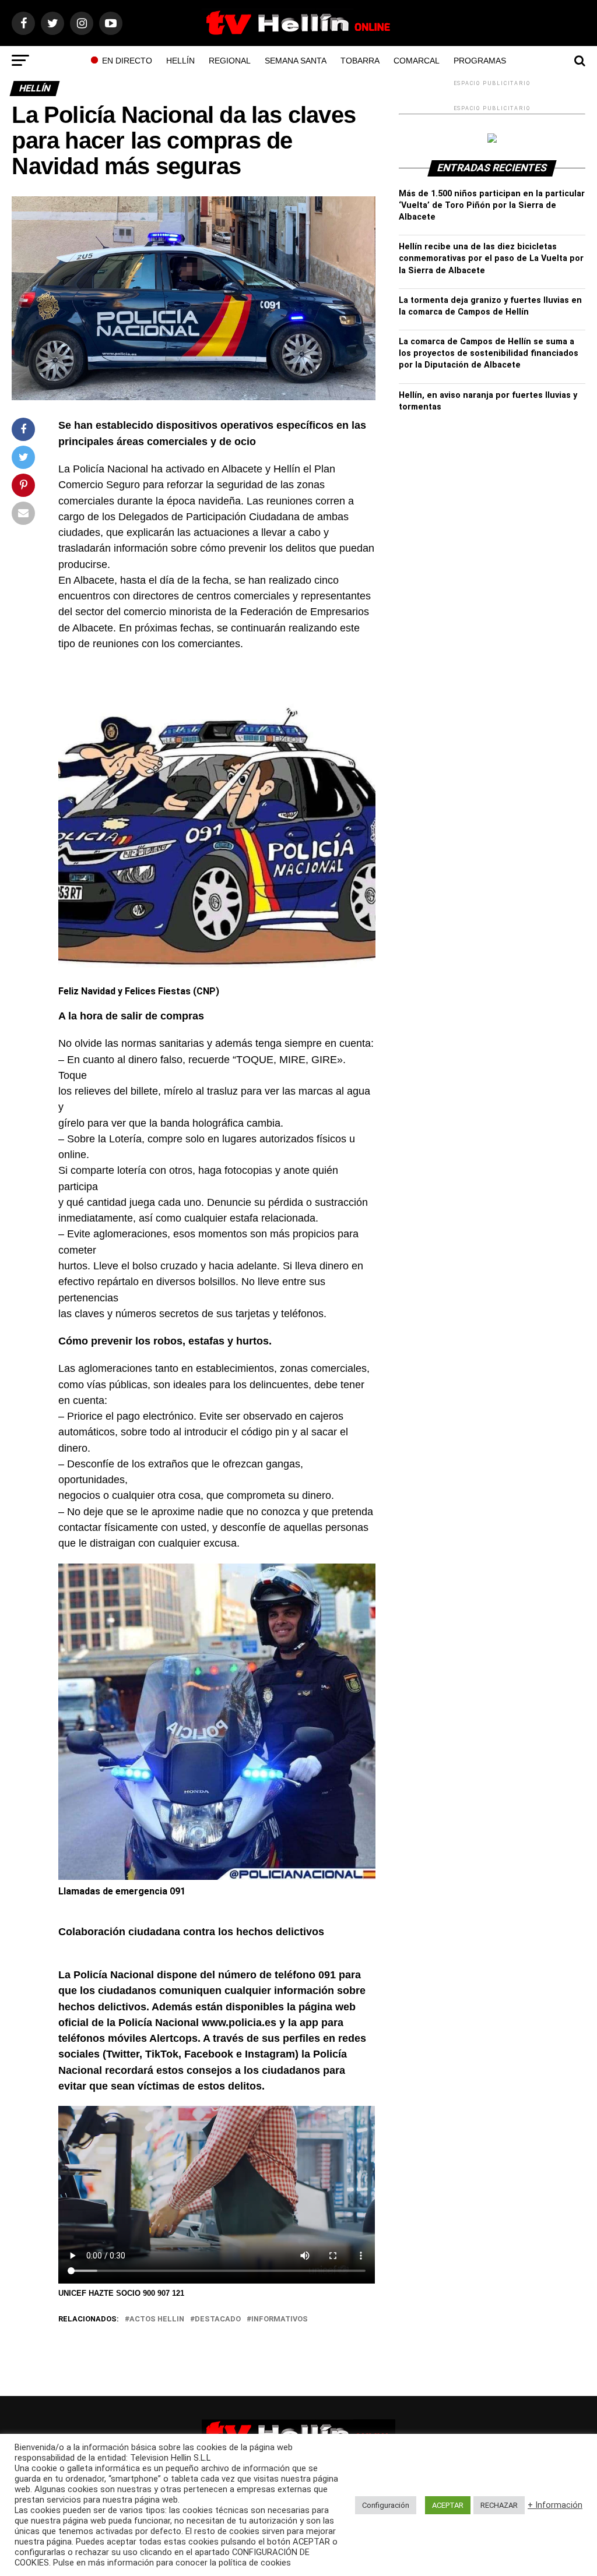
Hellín (180, 61)
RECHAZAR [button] (499, 2505)
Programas (480, 61)
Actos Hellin (157, 2319)
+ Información (555, 2505)
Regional (230, 61)
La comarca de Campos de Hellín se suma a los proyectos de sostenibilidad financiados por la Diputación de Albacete (489, 353)
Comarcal (417, 61)
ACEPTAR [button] (448, 2505)
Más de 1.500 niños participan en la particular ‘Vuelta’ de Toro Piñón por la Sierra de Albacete (492, 205)
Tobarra (360, 61)
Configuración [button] (386, 2505)
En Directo (127, 61)
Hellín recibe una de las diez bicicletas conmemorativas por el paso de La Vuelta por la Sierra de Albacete (491, 258)
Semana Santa (296, 61)
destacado (218, 2319)
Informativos (280, 2319)
